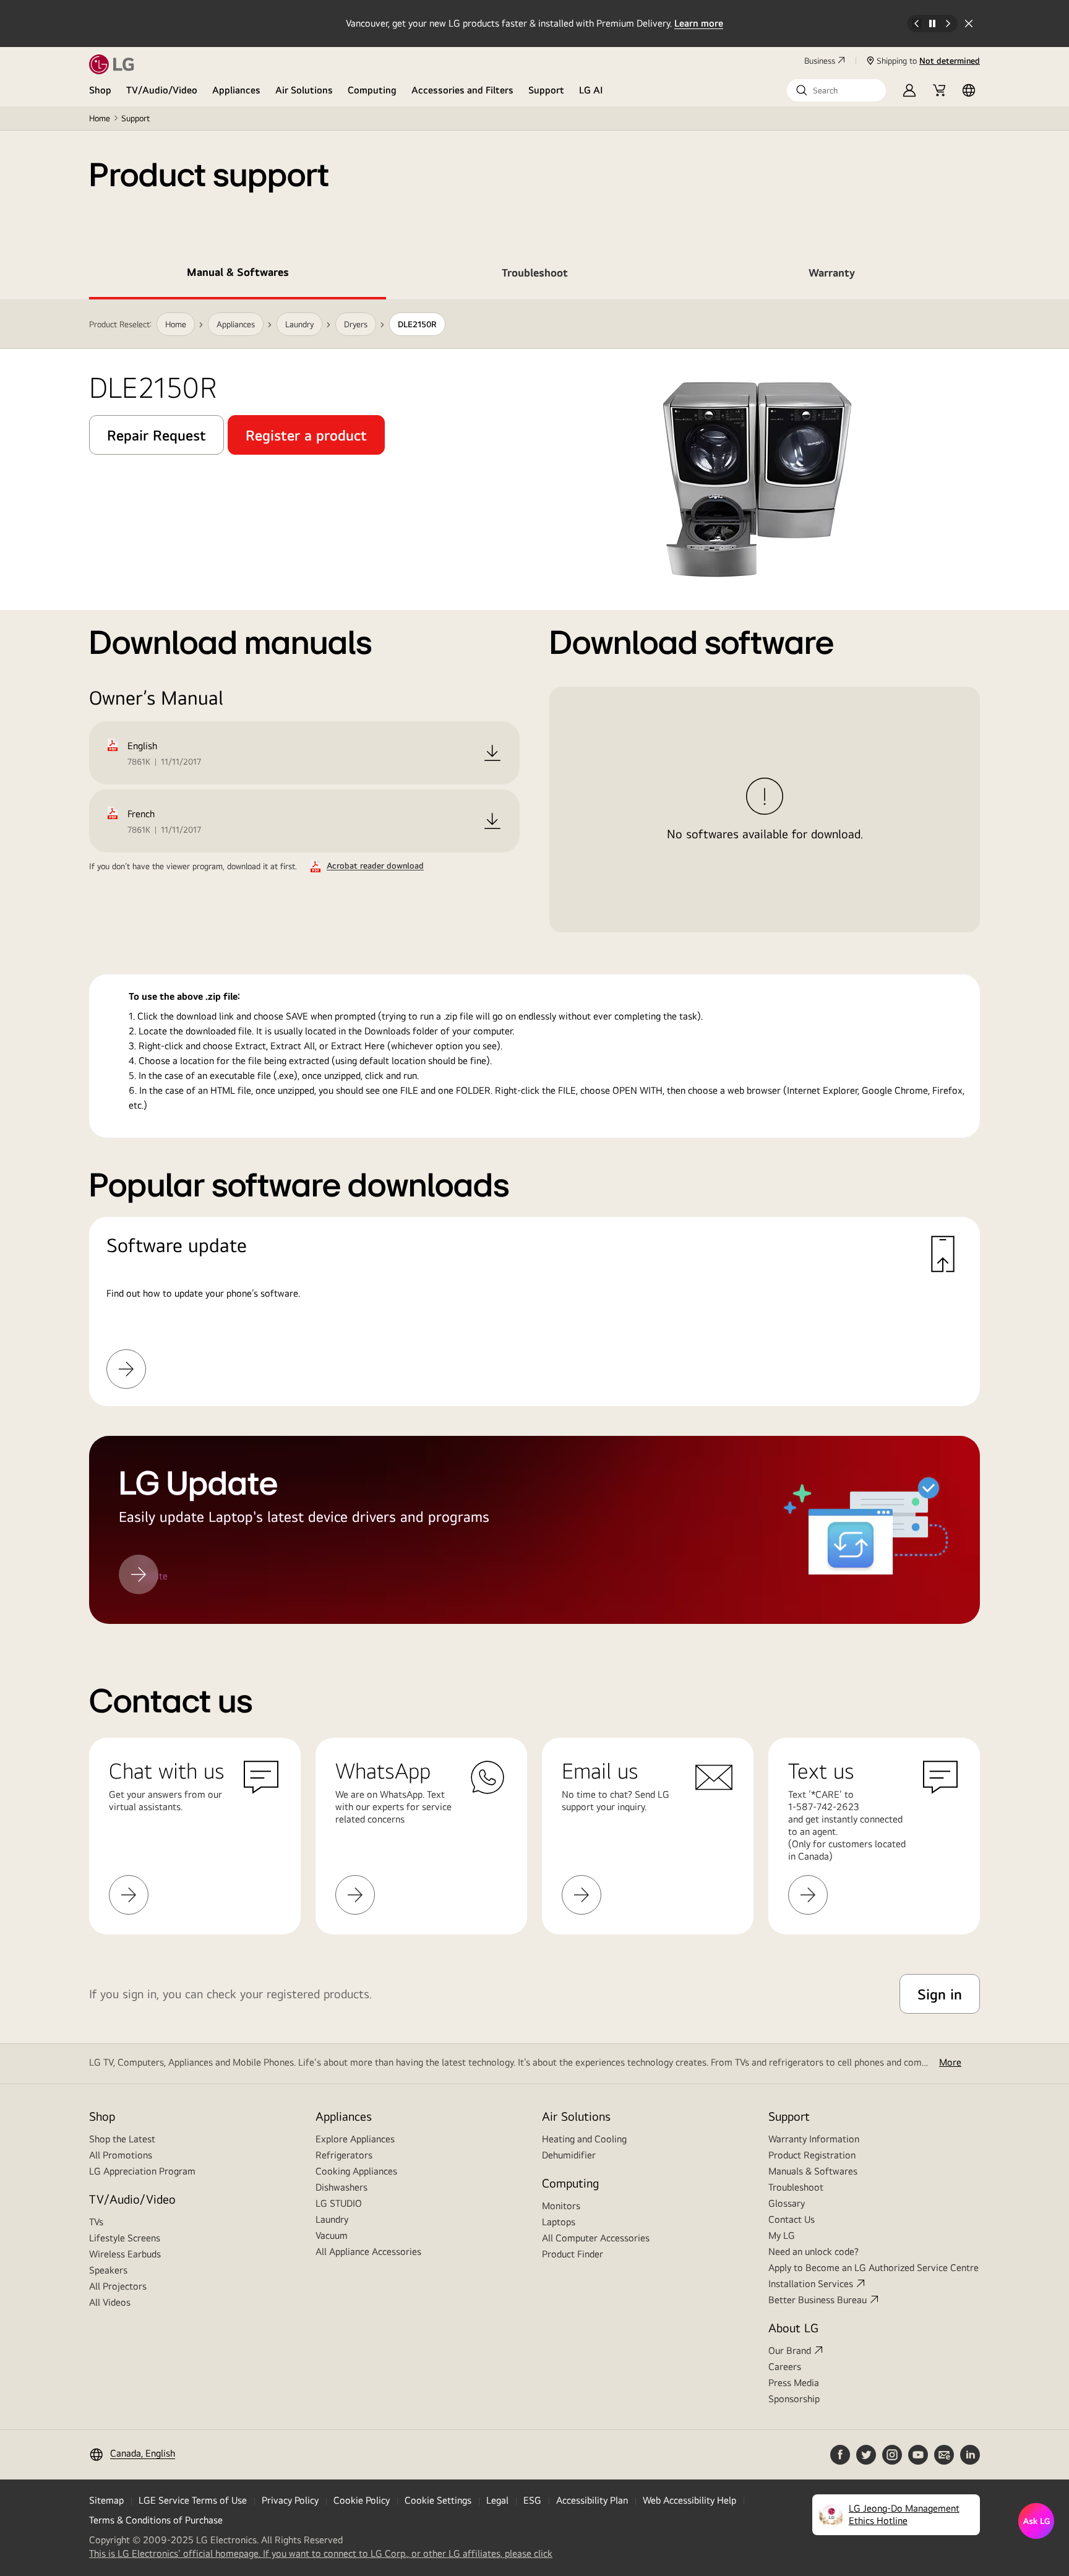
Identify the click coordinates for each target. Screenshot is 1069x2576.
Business (820, 61)
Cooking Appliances (356, 2171)
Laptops (559, 2222)
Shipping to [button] (928, 61)
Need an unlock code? (814, 2252)
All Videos (110, 2302)
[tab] (238, 275)
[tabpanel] (534, 962)
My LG (782, 2235)
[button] (836, 90)
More (950, 2062)
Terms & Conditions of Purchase (156, 2520)
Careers (785, 2367)
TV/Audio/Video (162, 90)
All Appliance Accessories (368, 2252)
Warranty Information (814, 2139)
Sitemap (106, 2500)
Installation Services (811, 2284)
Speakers (108, 2270)
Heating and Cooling (584, 2139)
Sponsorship (794, 2399)
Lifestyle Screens (125, 2238)
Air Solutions (304, 90)
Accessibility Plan (592, 2500)
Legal (497, 2500)
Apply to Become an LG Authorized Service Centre (874, 2268)
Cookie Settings (438, 2500)
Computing (372, 90)
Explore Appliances (355, 2139)
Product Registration (812, 2155)
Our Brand (790, 2351)
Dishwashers (341, 2187)
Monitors (561, 2206)
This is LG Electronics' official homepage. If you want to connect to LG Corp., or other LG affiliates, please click (321, 2554)
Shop (100, 90)
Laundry (332, 2219)
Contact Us (792, 2219)
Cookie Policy (362, 2500)
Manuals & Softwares (813, 2171)
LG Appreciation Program (142, 2171)
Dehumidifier (569, 2155)
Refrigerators (344, 2155)
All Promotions (121, 2155)
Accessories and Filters (462, 90)
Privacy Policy (290, 2500)
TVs (96, 2222)
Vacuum (332, 2235)
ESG (532, 2500)
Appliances (236, 90)
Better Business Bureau (818, 2300)
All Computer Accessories (596, 2238)
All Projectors (118, 2286)
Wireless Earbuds (125, 2254)
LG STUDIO (339, 2203)
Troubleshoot (796, 2187)
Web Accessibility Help (689, 2500)
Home (100, 118)
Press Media (794, 2383)
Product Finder (573, 2254)
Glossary (787, 2203)
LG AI (591, 90)
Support (546, 90)
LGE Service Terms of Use (193, 2500)
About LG (793, 2328)
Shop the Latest (122, 2139)
